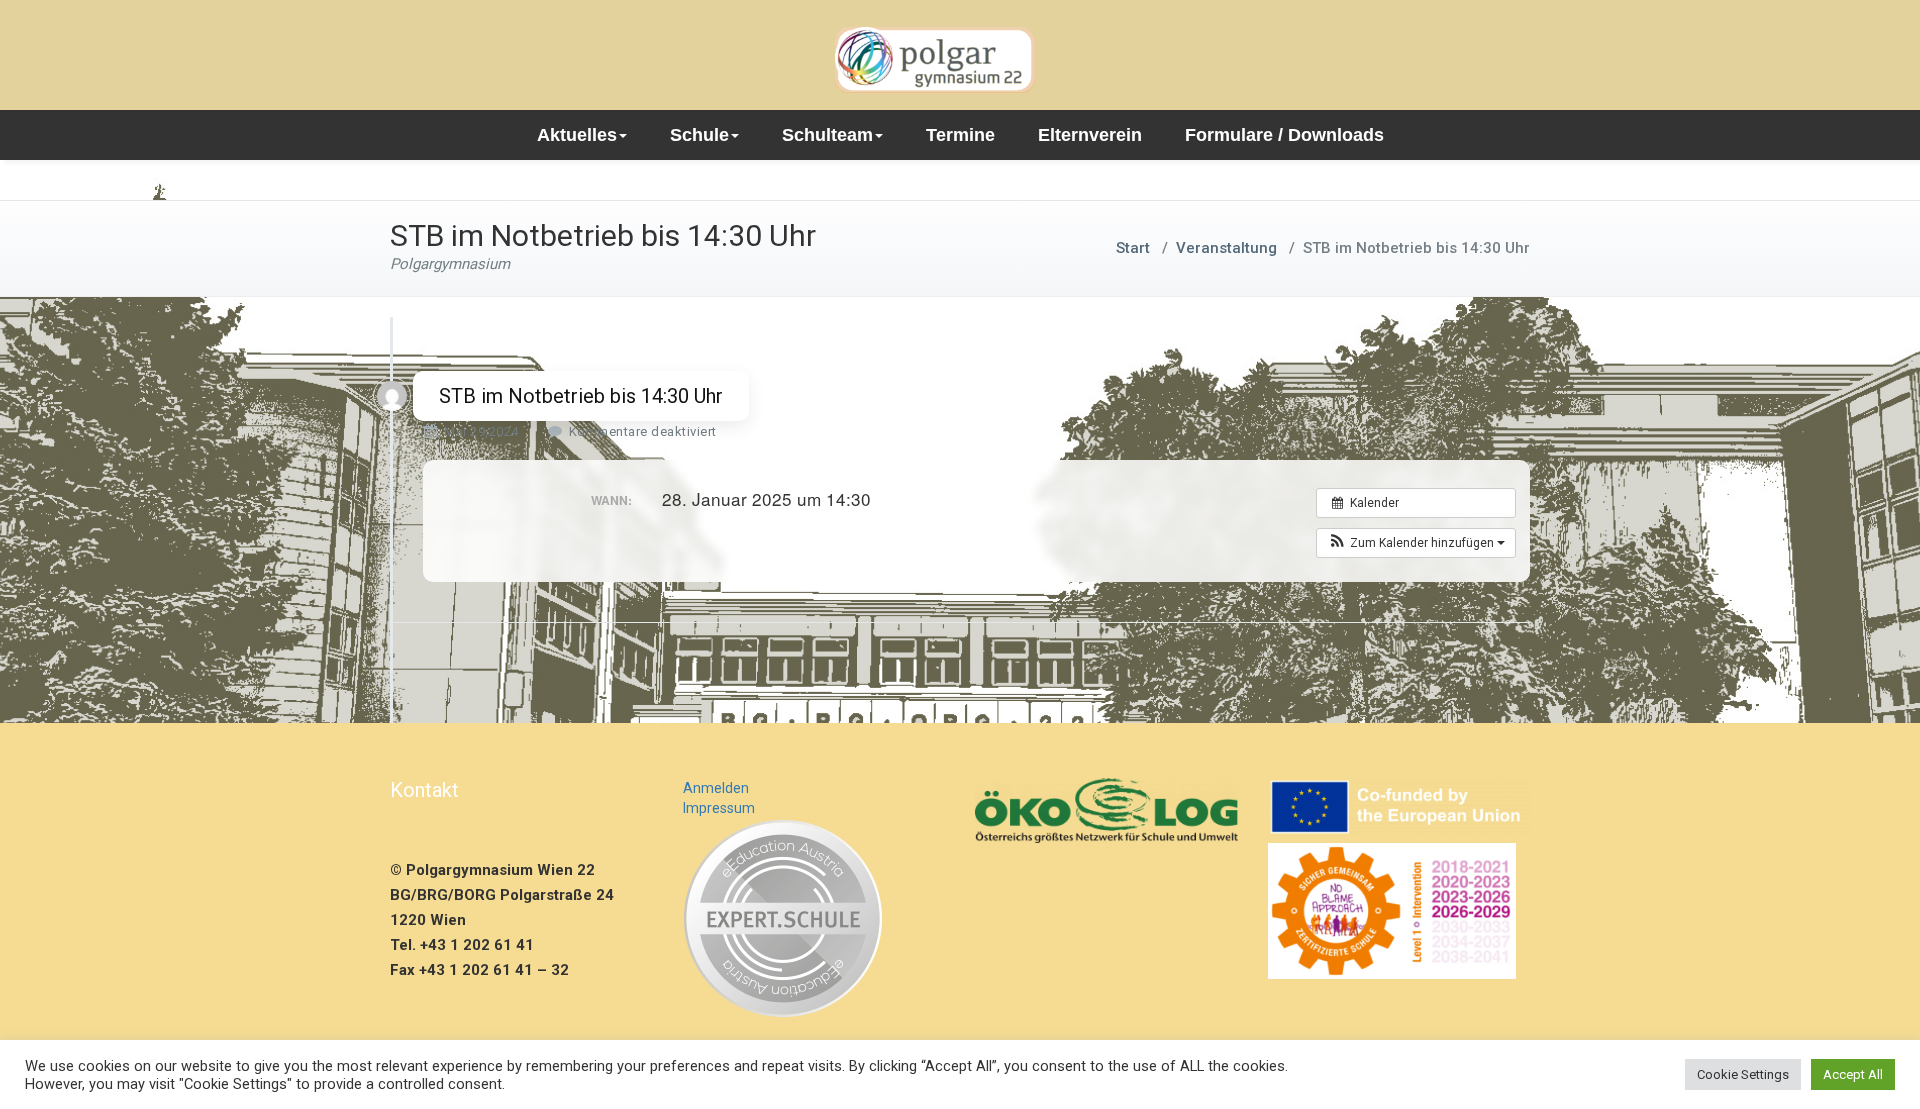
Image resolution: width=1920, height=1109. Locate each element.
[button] (1416, 543)
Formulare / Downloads (1284, 135)
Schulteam (827, 135)
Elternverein (1090, 135)
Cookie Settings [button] (1743, 1074)
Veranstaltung (1226, 248)
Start (1133, 248)
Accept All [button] (1853, 1074)
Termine (960, 135)
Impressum (719, 808)
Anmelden (716, 788)
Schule (699, 135)
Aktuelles (577, 135)
